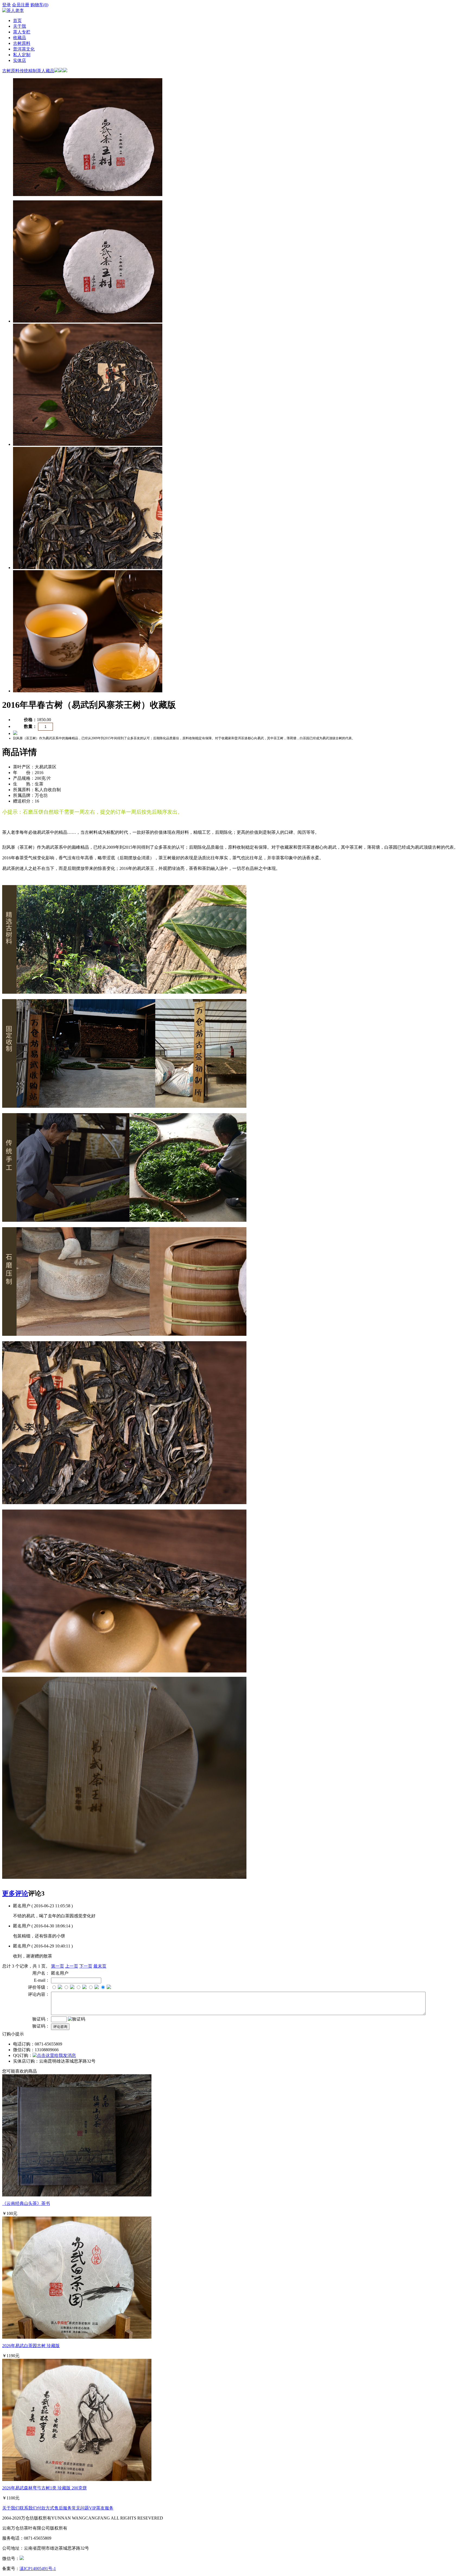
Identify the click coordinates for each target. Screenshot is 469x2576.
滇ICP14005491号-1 (38, 2569)
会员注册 (21, 5)
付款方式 (46, 2508)
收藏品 (20, 38)
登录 (7, 5)
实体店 (20, 60)
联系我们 (28, 2508)
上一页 (72, 1966)
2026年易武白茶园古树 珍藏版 (31, 2346)
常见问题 (80, 2508)
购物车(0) (39, 5)
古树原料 (22, 43)
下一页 (86, 1966)
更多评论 (15, 1893)
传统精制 (28, 71)
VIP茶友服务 (101, 2508)
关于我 (20, 26)
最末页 (100, 1966)
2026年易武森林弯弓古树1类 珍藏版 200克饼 (45, 2488)
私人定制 (22, 55)
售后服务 (63, 2508)
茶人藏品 (46, 71)
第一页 (58, 1966)
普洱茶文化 (24, 49)
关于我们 (11, 2508)
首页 (17, 20)
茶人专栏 (22, 32)
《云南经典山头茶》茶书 (26, 2203)
